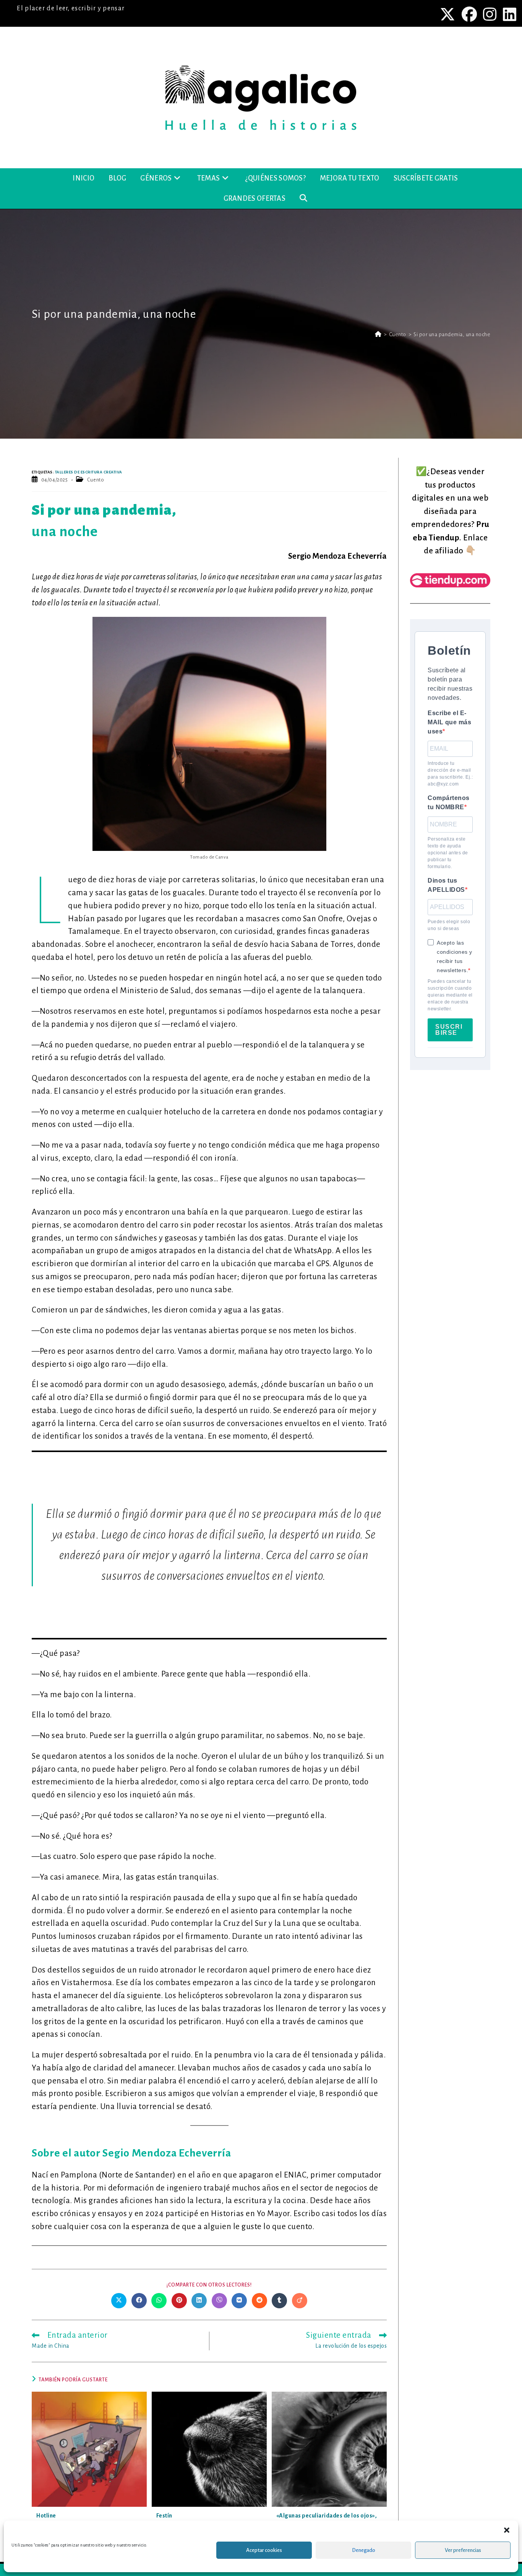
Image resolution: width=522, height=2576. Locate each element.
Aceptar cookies (264, 2550)
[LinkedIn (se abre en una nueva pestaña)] (509, 14)
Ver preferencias (463, 2550)
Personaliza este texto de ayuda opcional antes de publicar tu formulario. (448, 853)
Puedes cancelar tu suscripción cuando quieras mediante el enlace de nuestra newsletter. (450, 995)
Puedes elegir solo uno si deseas (449, 925)
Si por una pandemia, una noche (452, 334)
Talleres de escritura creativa (89, 472)
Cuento (96, 480)
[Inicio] (378, 334)
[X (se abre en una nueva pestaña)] (448, 14)
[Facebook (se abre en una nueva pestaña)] (470, 14)
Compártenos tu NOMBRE (449, 803)
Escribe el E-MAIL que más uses (449, 722)
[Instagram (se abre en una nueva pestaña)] (491, 14)
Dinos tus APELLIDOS (446, 885)
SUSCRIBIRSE (449, 1030)
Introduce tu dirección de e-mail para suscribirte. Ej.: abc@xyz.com (450, 774)
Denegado (364, 2550)
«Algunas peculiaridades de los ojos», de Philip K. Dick (327, 2520)
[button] (507, 2530)
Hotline (46, 2516)
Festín (164, 2516)
